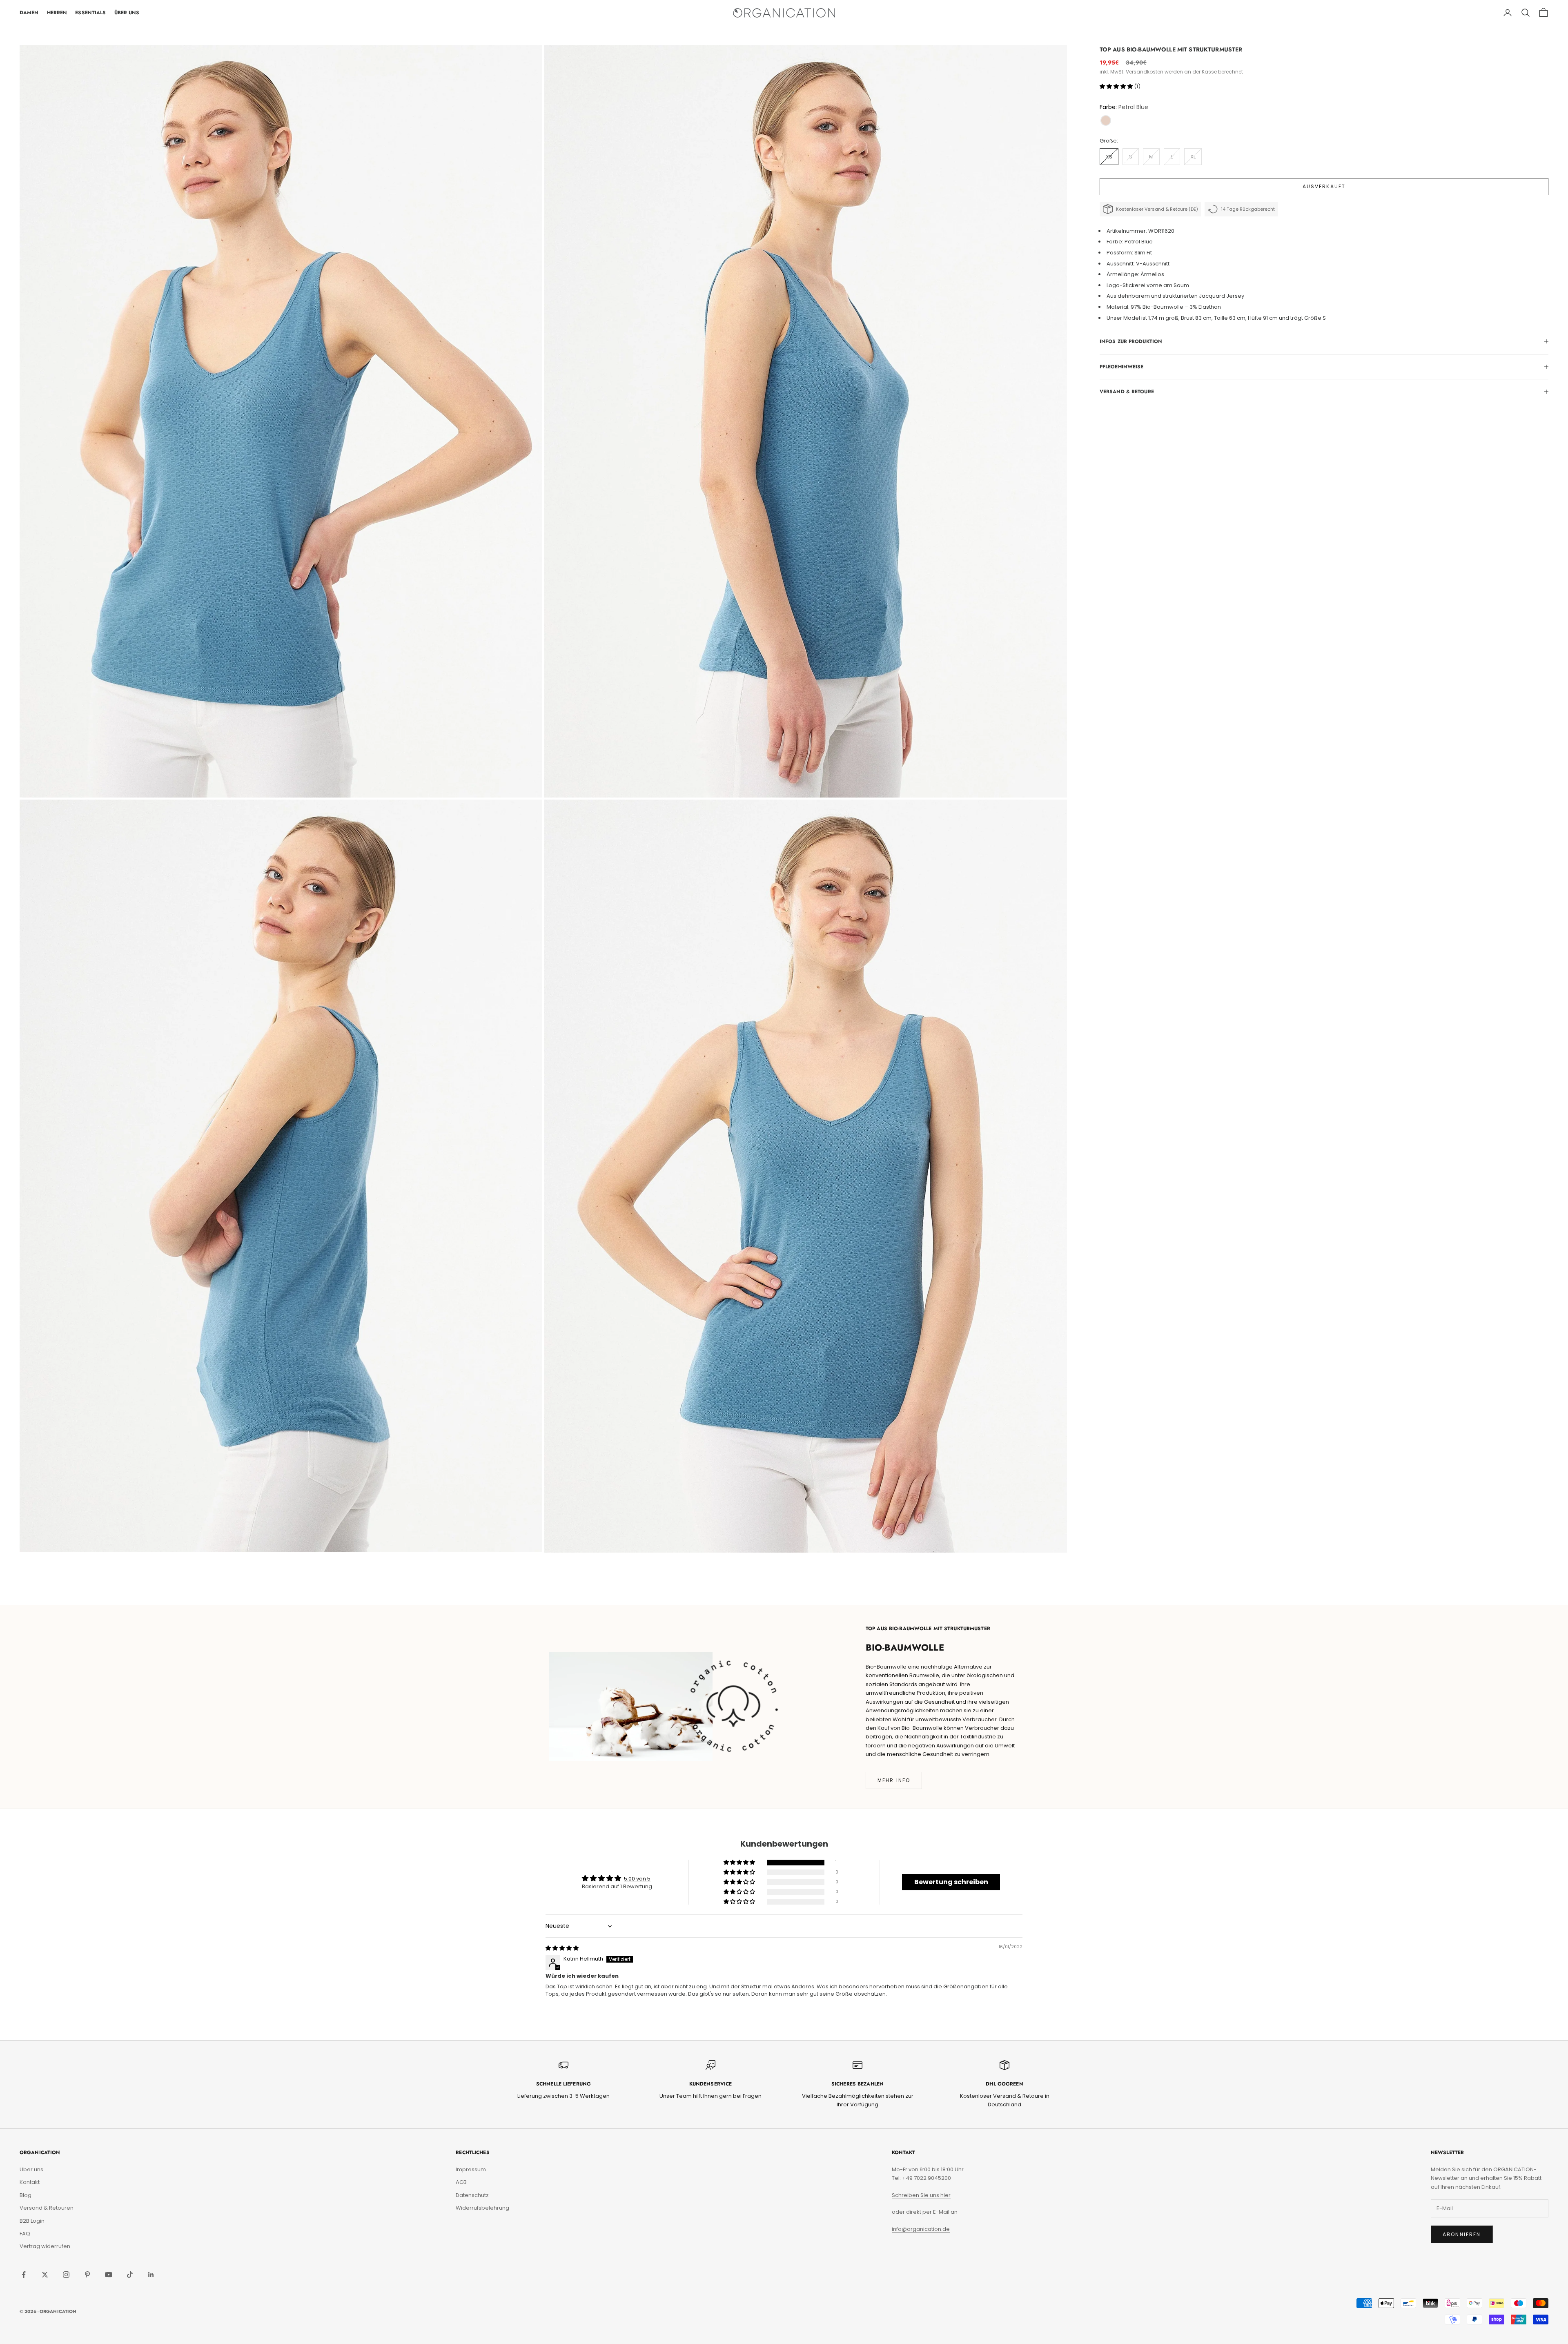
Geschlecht (811, 1175)
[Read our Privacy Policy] (970, 1240)
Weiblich (822, 1189)
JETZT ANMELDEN (886, 1270)
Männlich (822, 1204)
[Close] (978, 1051)
